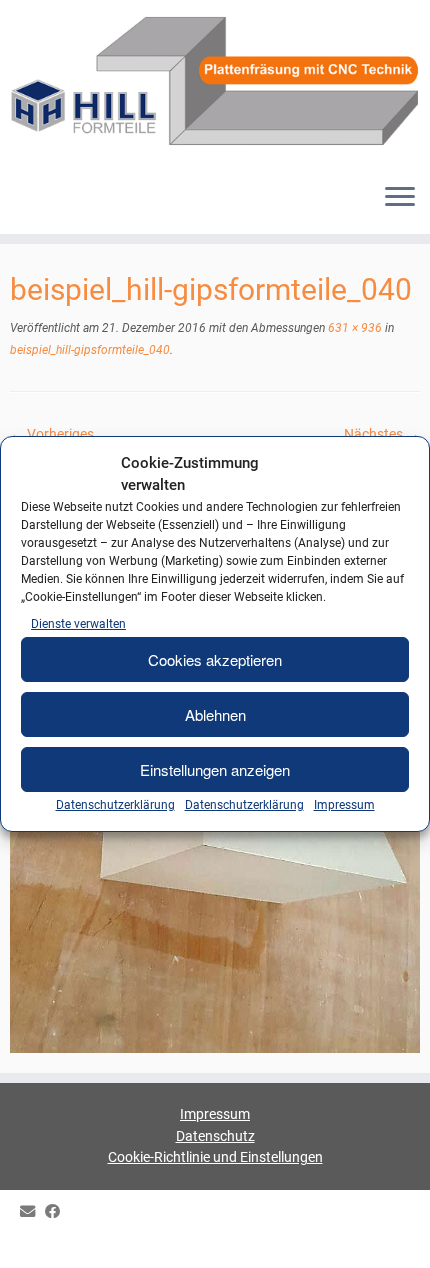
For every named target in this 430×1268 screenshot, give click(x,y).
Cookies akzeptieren (215, 659)
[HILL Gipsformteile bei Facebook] (57, 1212)
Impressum (344, 805)
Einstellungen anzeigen (215, 769)
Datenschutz (215, 1136)
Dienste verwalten (78, 624)
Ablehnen (215, 714)
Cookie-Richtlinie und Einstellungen (215, 1157)
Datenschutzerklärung (115, 805)
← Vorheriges (52, 434)
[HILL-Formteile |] (215, 83)
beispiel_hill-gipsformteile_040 (90, 350)
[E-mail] (32, 1212)
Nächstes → (382, 434)
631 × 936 (353, 328)
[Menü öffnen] (400, 198)
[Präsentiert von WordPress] (215, 1240)
